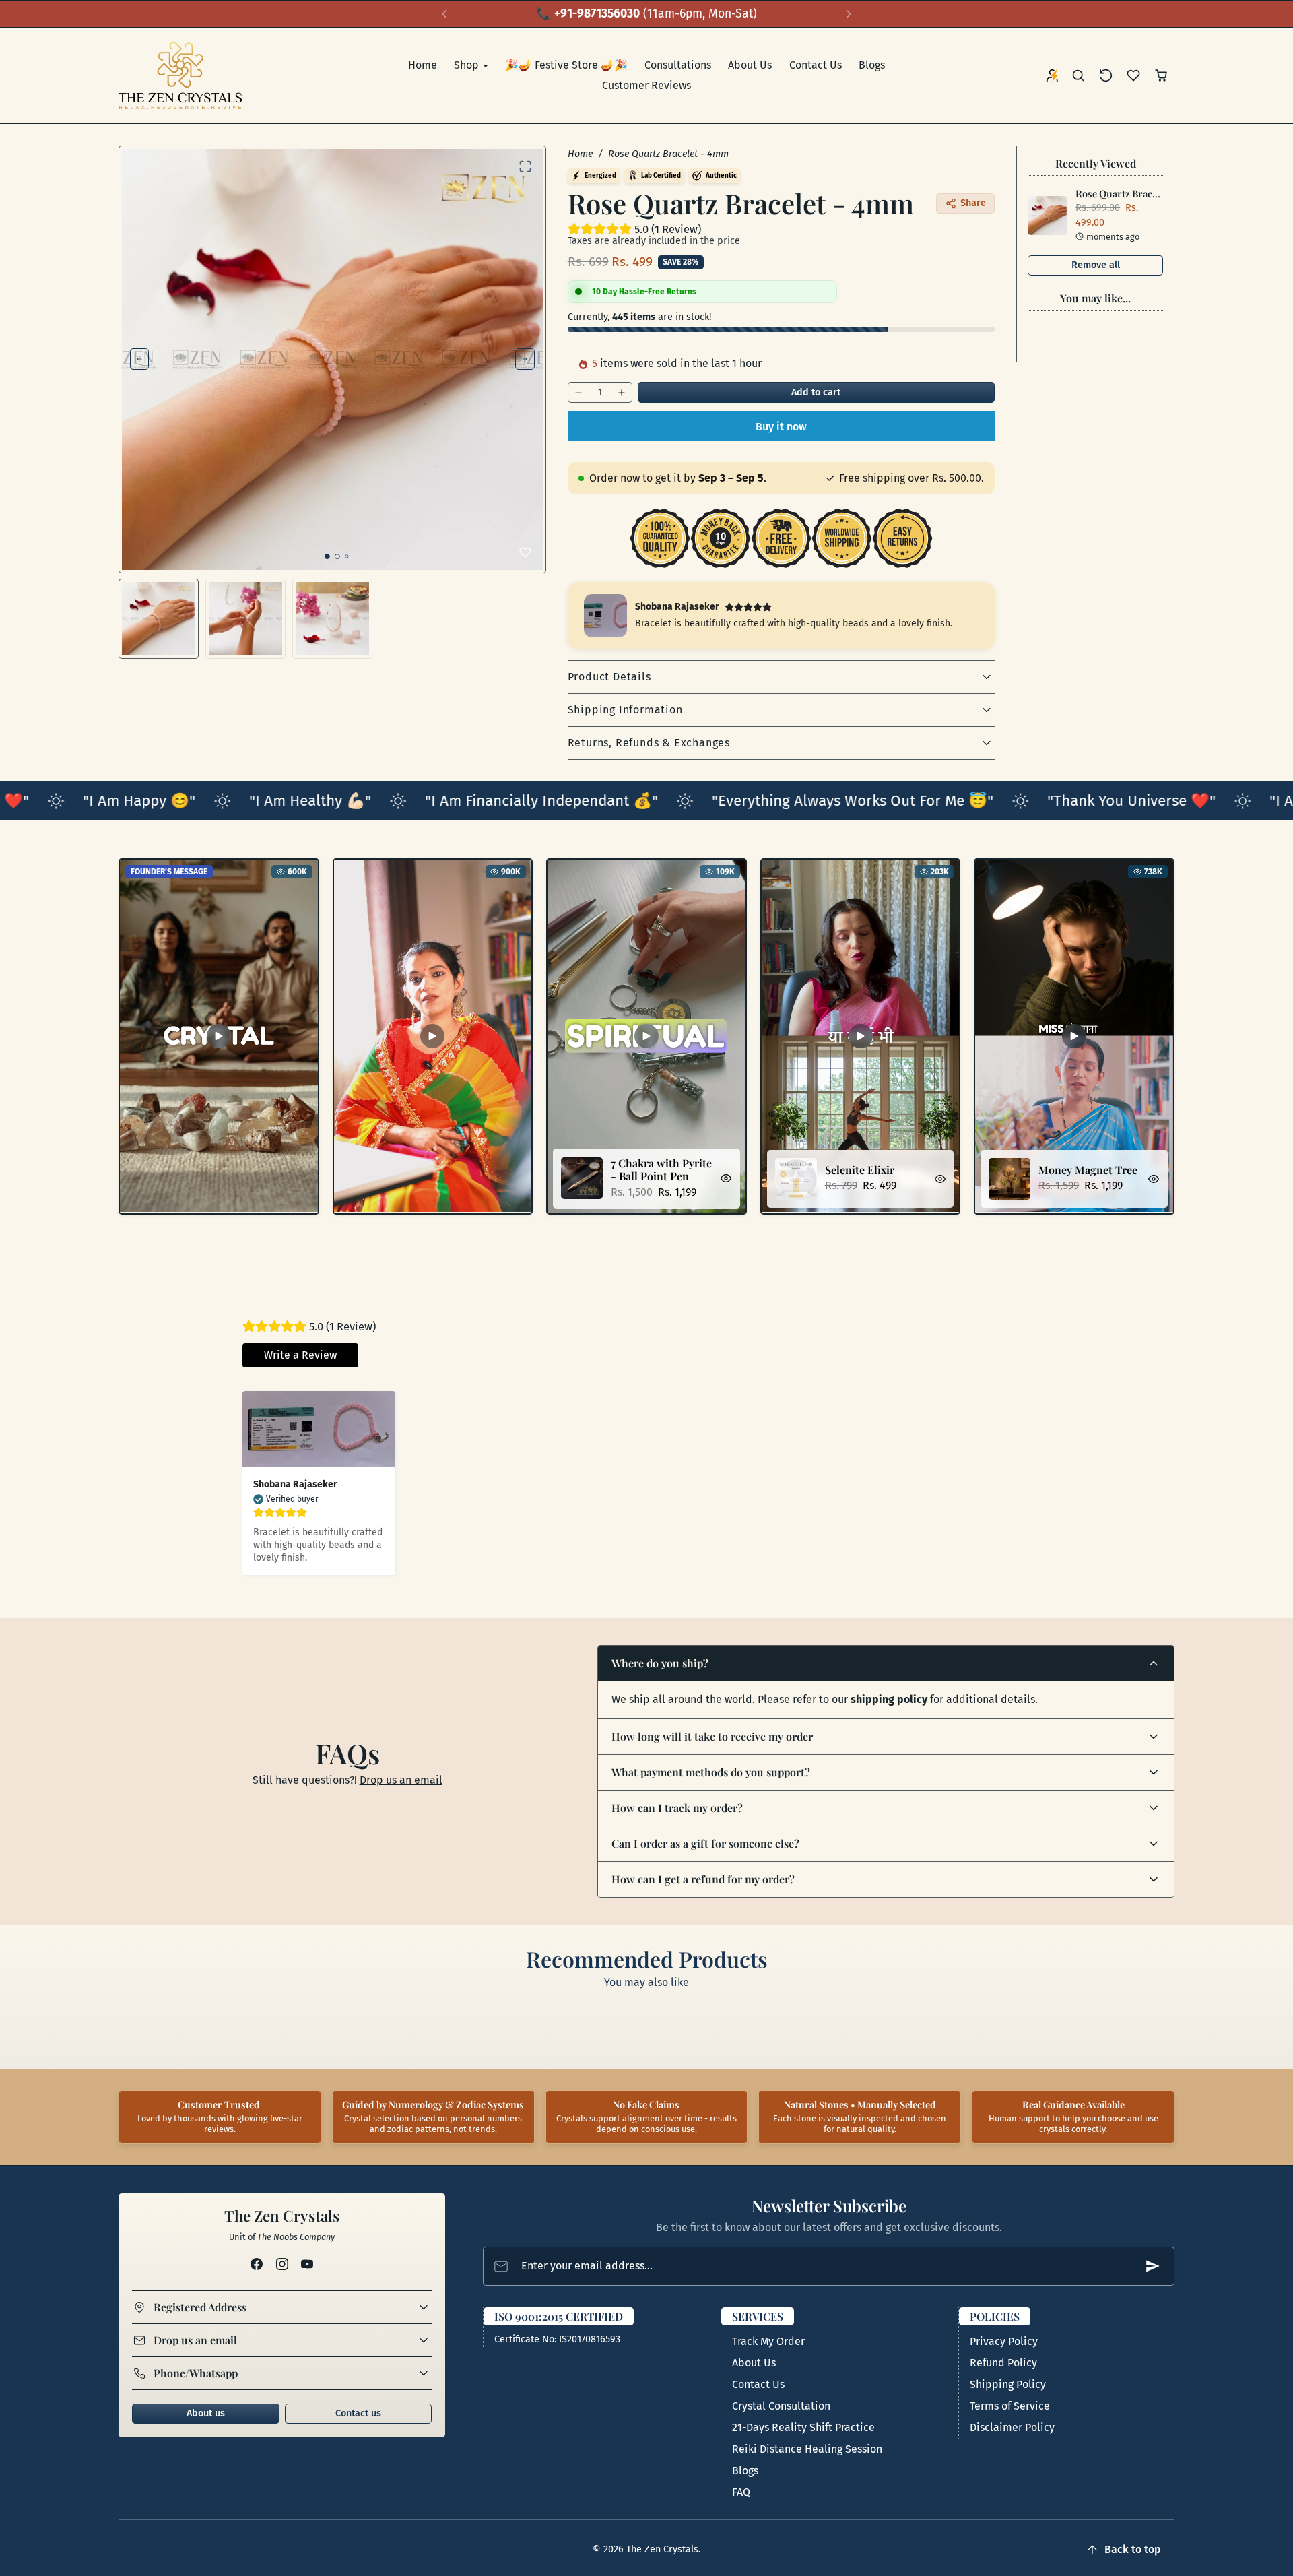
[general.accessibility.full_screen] (525, 166)
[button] (1079, 76)
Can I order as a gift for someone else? (705, 1843)
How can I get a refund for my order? (703, 1879)
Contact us (358, 2413)
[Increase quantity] (622, 392)
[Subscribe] (1153, 2266)
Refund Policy (1003, 2363)
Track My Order (768, 2341)
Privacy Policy (1004, 2341)
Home (423, 65)
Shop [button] (468, 65)
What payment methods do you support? (711, 1772)
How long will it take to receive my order (712, 1736)
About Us (750, 65)
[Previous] (444, 14)
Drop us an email (401, 1780)
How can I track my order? (677, 1808)
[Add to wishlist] (525, 552)
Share (973, 203)
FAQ (741, 2492)
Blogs (872, 65)
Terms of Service (1010, 2406)
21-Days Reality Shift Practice (803, 2427)
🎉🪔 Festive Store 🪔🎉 (566, 65)
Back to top (1133, 2549)
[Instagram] (282, 2264)
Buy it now (781, 427)
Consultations (678, 65)
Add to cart (816, 392)
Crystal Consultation (781, 2406)
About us (206, 2413)
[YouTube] (307, 2264)
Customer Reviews (646, 85)
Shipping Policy (1008, 2384)
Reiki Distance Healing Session (807, 2449)
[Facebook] (257, 2264)
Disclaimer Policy (1012, 2427)
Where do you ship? (660, 1663)
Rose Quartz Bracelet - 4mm (1137, 193)
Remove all (1096, 265)
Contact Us (816, 65)
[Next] (849, 14)
